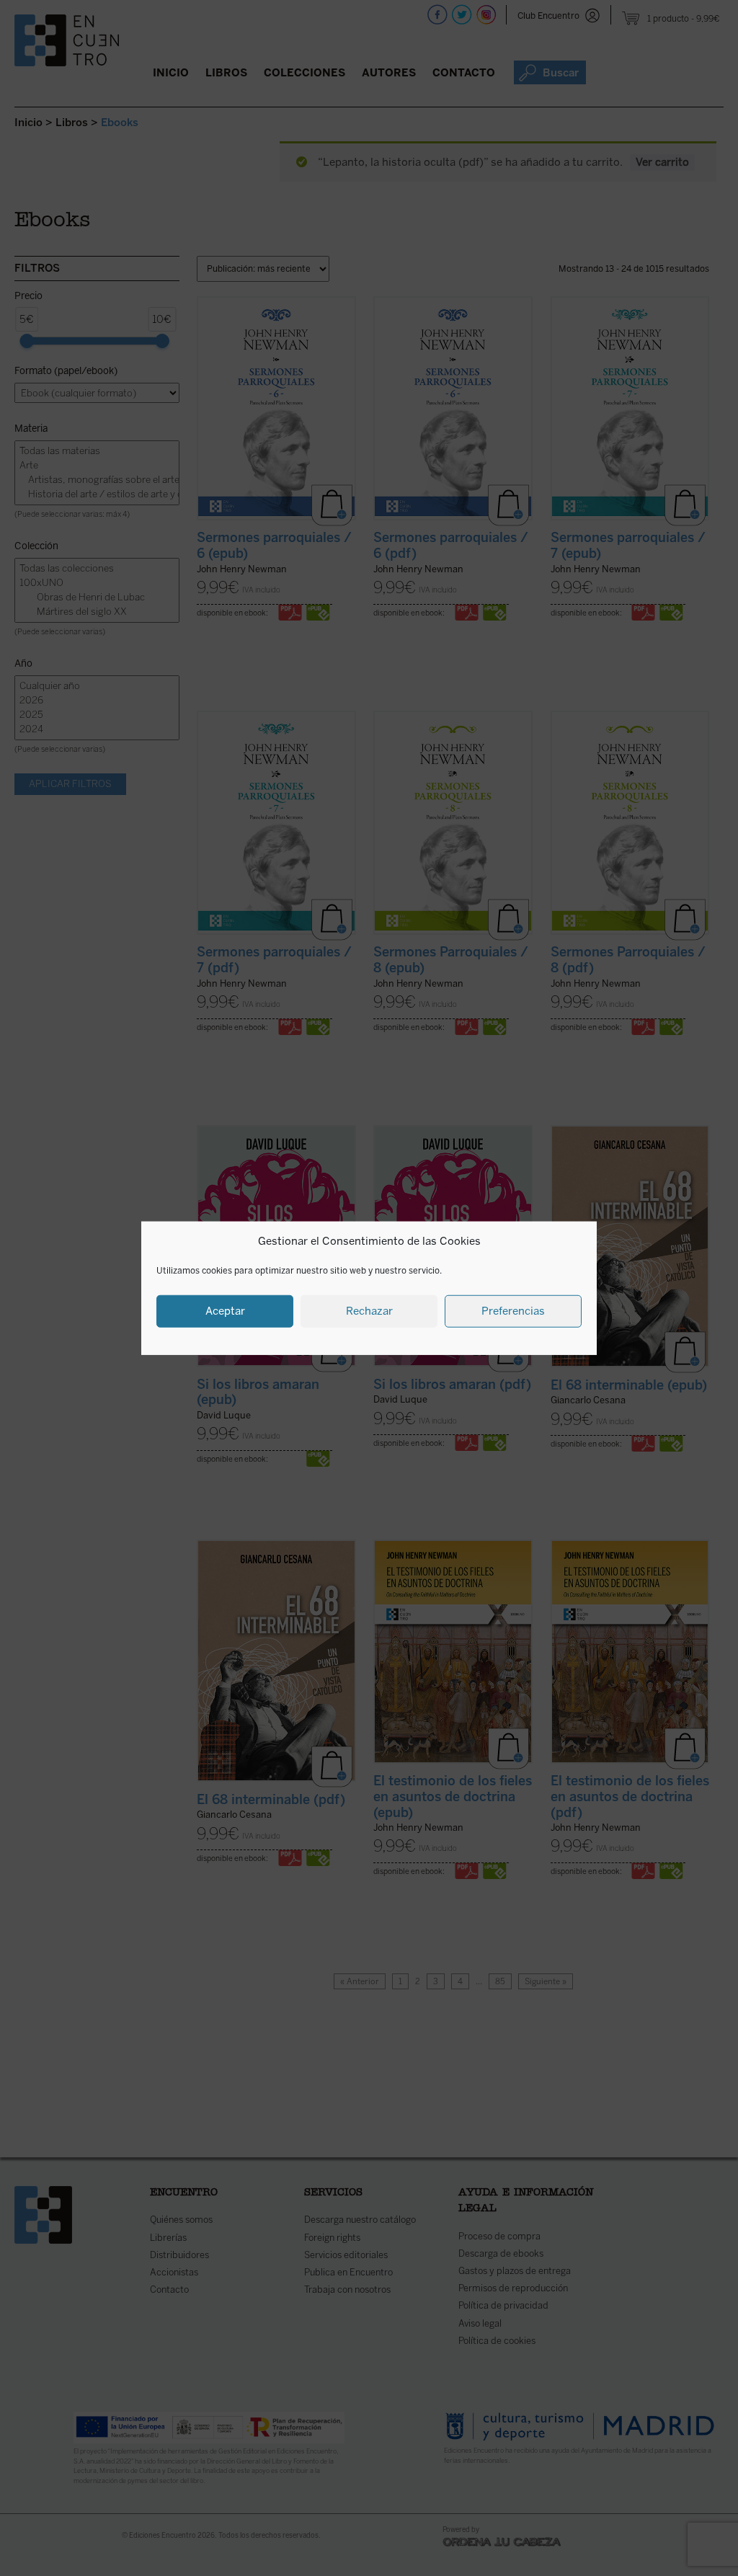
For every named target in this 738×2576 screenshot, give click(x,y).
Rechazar (369, 1311)
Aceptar (225, 1311)
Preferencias (513, 1311)
